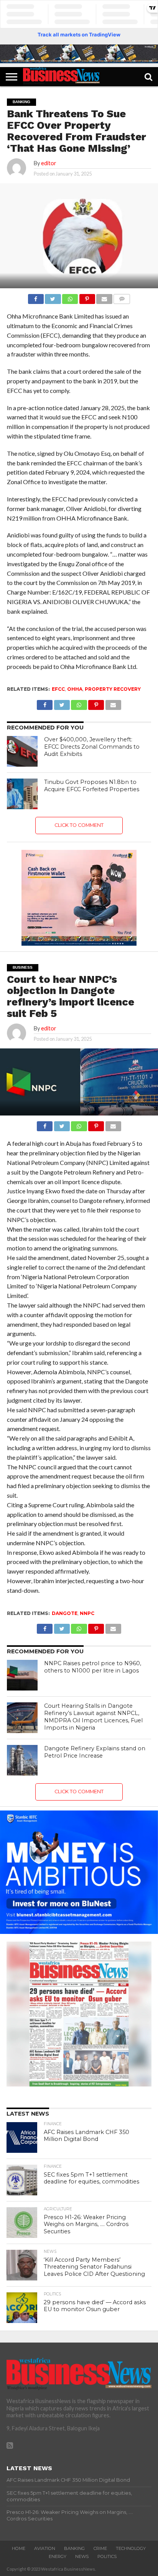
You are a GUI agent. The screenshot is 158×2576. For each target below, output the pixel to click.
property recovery (113, 689)
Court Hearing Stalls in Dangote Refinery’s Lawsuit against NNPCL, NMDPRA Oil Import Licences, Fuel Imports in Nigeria (93, 1717)
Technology (131, 2548)
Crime (100, 2548)
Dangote (65, 1613)
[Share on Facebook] (36, 297)
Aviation (45, 2548)
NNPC (87, 1613)
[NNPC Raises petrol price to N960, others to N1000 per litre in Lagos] (22, 1675)
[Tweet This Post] (53, 297)
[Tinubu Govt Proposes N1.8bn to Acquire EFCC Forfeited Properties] (22, 794)
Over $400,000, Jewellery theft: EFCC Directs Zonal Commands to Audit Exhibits (92, 747)
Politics (107, 2556)
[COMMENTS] (122, 297)
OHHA (75, 689)
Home (19, 2548)
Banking (74, 2548)
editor (49, 163)
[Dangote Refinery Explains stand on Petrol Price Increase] (22, 1760)
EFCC (58, 689)
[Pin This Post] (87, 297)
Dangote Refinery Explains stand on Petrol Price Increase (95, 1752)
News (82, 2556)
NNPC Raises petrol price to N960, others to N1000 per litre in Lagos (93, 1667)
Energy (58, 2556)
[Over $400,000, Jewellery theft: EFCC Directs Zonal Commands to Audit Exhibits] (22, 751)
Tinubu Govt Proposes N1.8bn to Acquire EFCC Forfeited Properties (92, 786)
